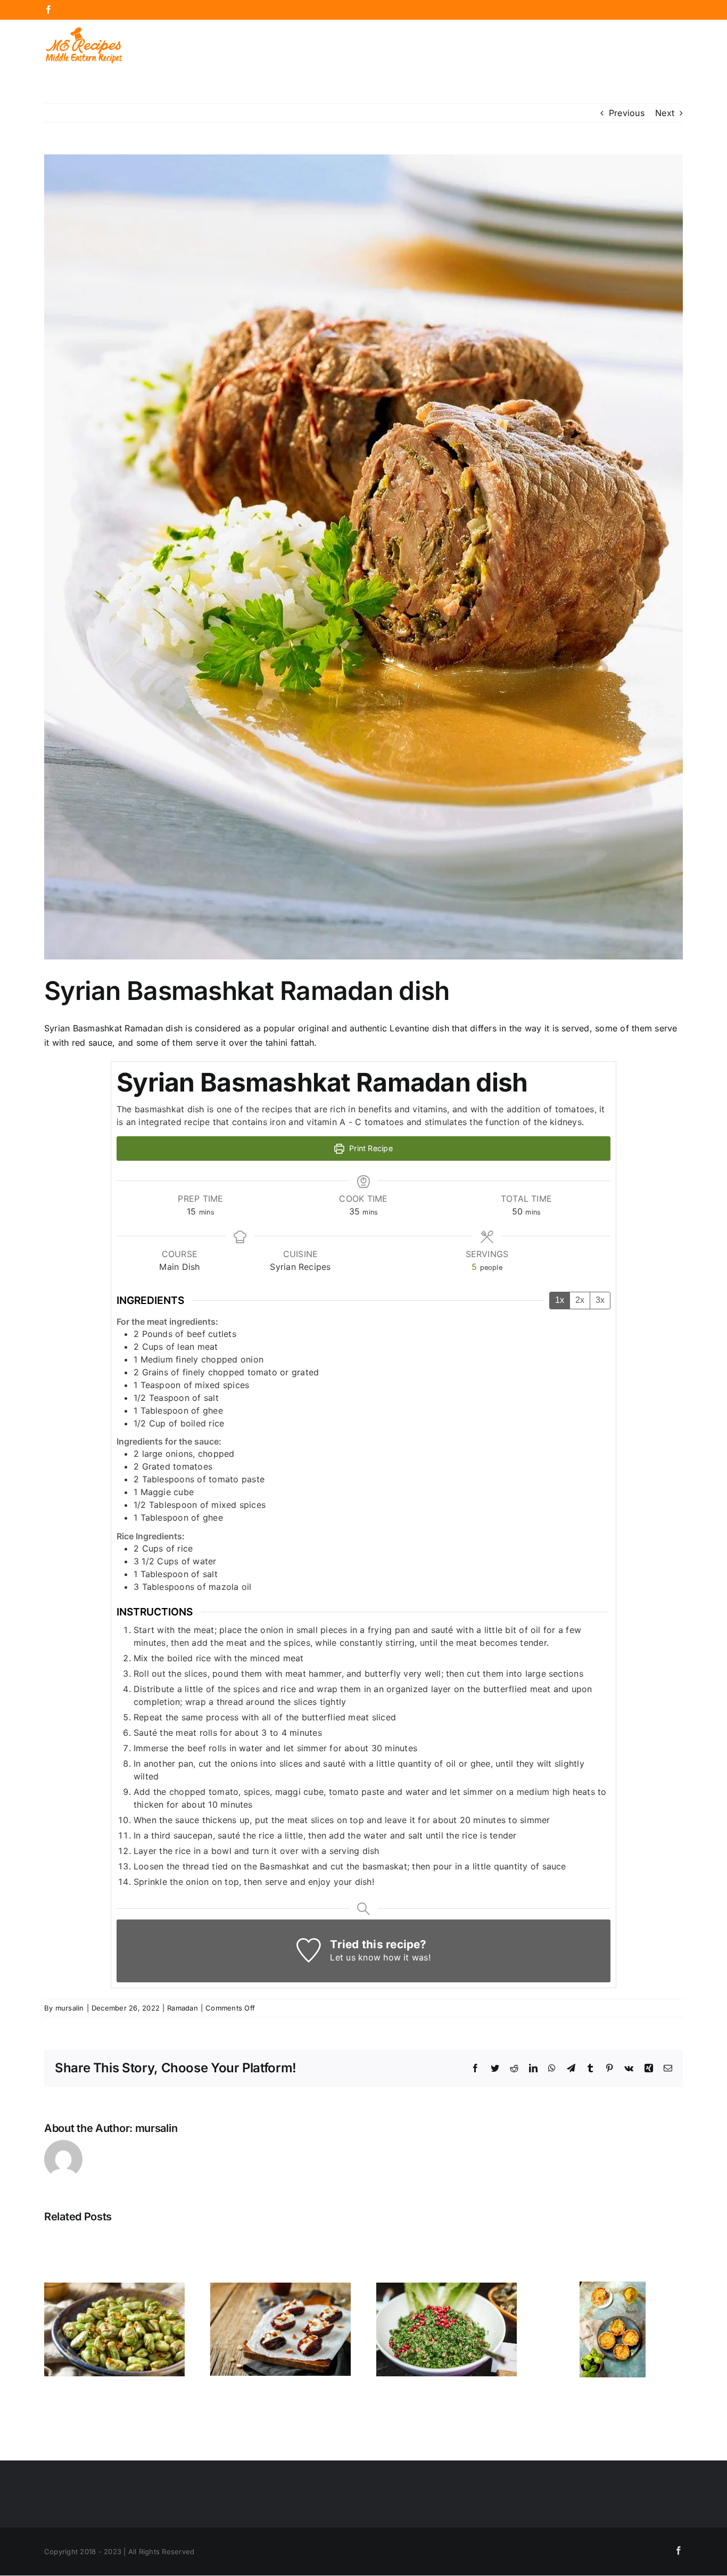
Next (665, 113)
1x (560, 1300)
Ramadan (183, 2008)
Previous (627, 113)
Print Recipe (370, 1148)
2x (580, 1300)
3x (600, 1300)
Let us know (355, 1957)
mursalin (70, 2008)
